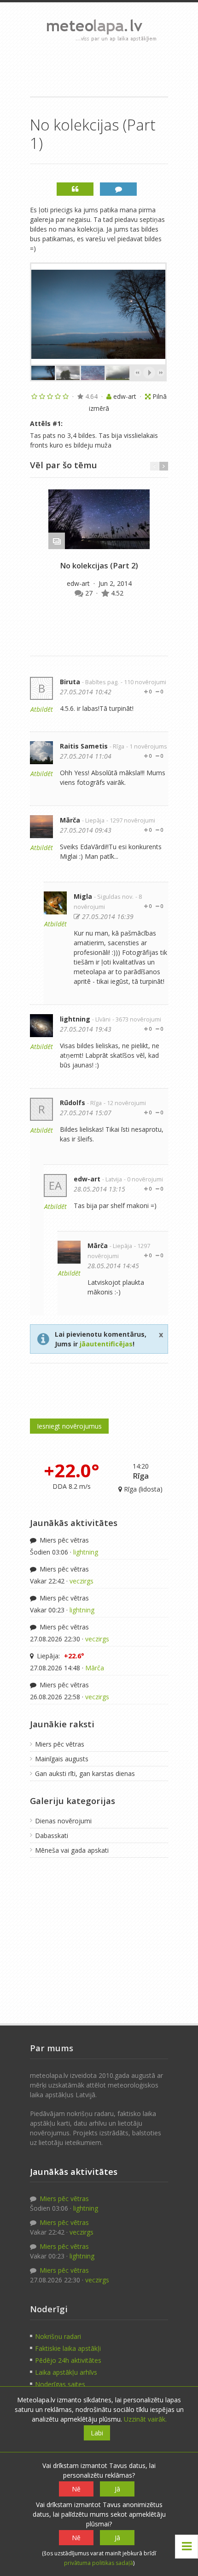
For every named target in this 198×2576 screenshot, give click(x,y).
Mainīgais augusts (62, 1759)
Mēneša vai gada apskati (72, 1850)
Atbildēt (42, 709)
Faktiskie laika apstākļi (68, 2348)
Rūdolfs (73, 1103)
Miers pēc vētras (63, 1540)
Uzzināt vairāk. (145, 2419)
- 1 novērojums (147, 746)
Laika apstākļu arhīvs (66, 2372)
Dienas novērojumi (63, 1821)
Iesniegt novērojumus (69, 1426)
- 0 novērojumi (143, 1179)
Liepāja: (60, 1656)
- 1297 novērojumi (131, 820)
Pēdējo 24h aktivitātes (68, 2360)
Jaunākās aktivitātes (74, 1523)
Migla (83, 896)
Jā (117, 2489)
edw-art (79, 583)
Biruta (70, 682)
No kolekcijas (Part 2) (99, 566)
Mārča (70, 820)
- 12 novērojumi (125, 1103)
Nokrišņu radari (58, 2336)
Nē (76, 2489)
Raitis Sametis (84, 746)
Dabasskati (52, 1836)
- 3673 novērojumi (137, 1019)
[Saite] (99, 519)
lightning (75, 1019)
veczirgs (82, 1581)
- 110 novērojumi (143, 682)
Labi (97, 2433)
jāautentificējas (106, 1344)
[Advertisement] (99, 69)
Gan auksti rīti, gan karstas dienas (85, 1773)
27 (90, 593)
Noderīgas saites (60, 2384)
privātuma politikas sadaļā (99, 2563)
